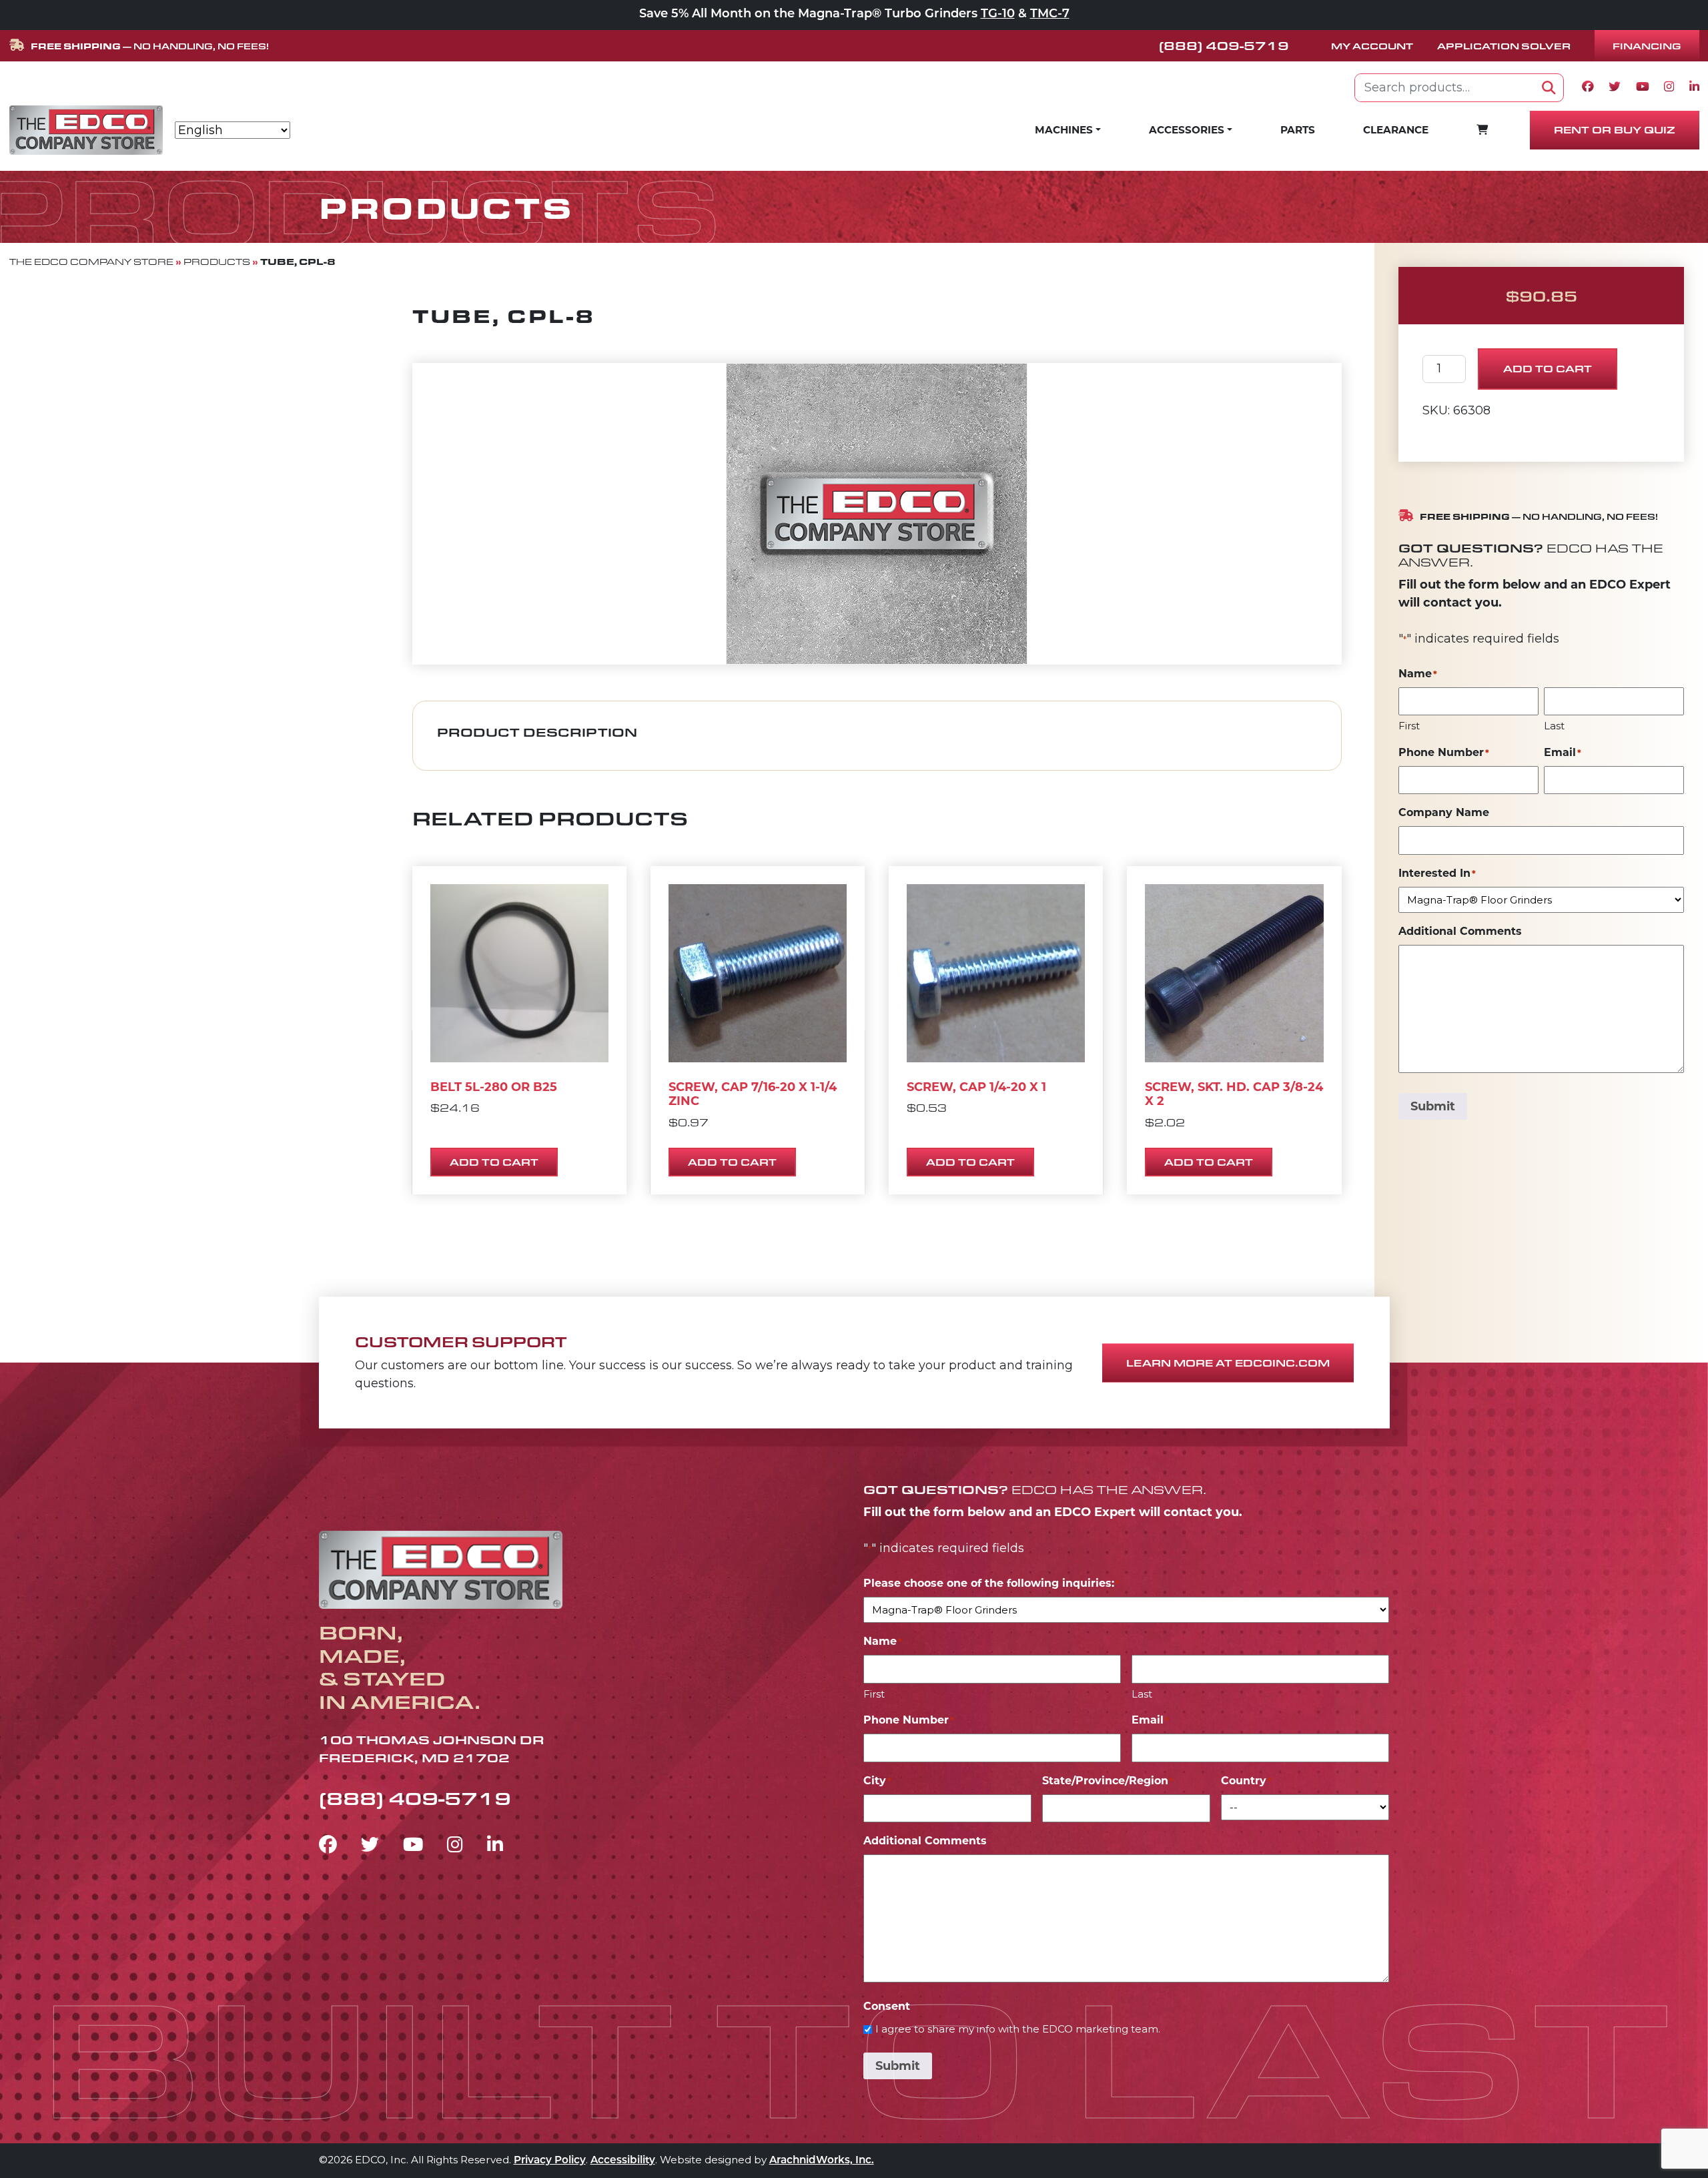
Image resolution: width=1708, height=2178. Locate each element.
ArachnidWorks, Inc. (822, 2161)
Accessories (1187, 130)
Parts (1298, 130)
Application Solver (1504, 46)
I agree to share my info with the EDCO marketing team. (1018, 2029)
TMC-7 (1050, 15)
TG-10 (998, 15)
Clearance (1396, 130)
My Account (1372, 46)
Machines (1064, 130)
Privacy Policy (550, 2161)
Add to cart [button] (494, 1162)
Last (1554, 726)
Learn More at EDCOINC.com (1228, 1363)
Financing (1647, 46)
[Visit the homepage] (441, 1568)
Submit (1433, 1106)
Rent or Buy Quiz (1615, 130)
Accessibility (623, 2161)
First (1409, 726)
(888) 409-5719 (1224, 45)
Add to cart (1548, 369)
